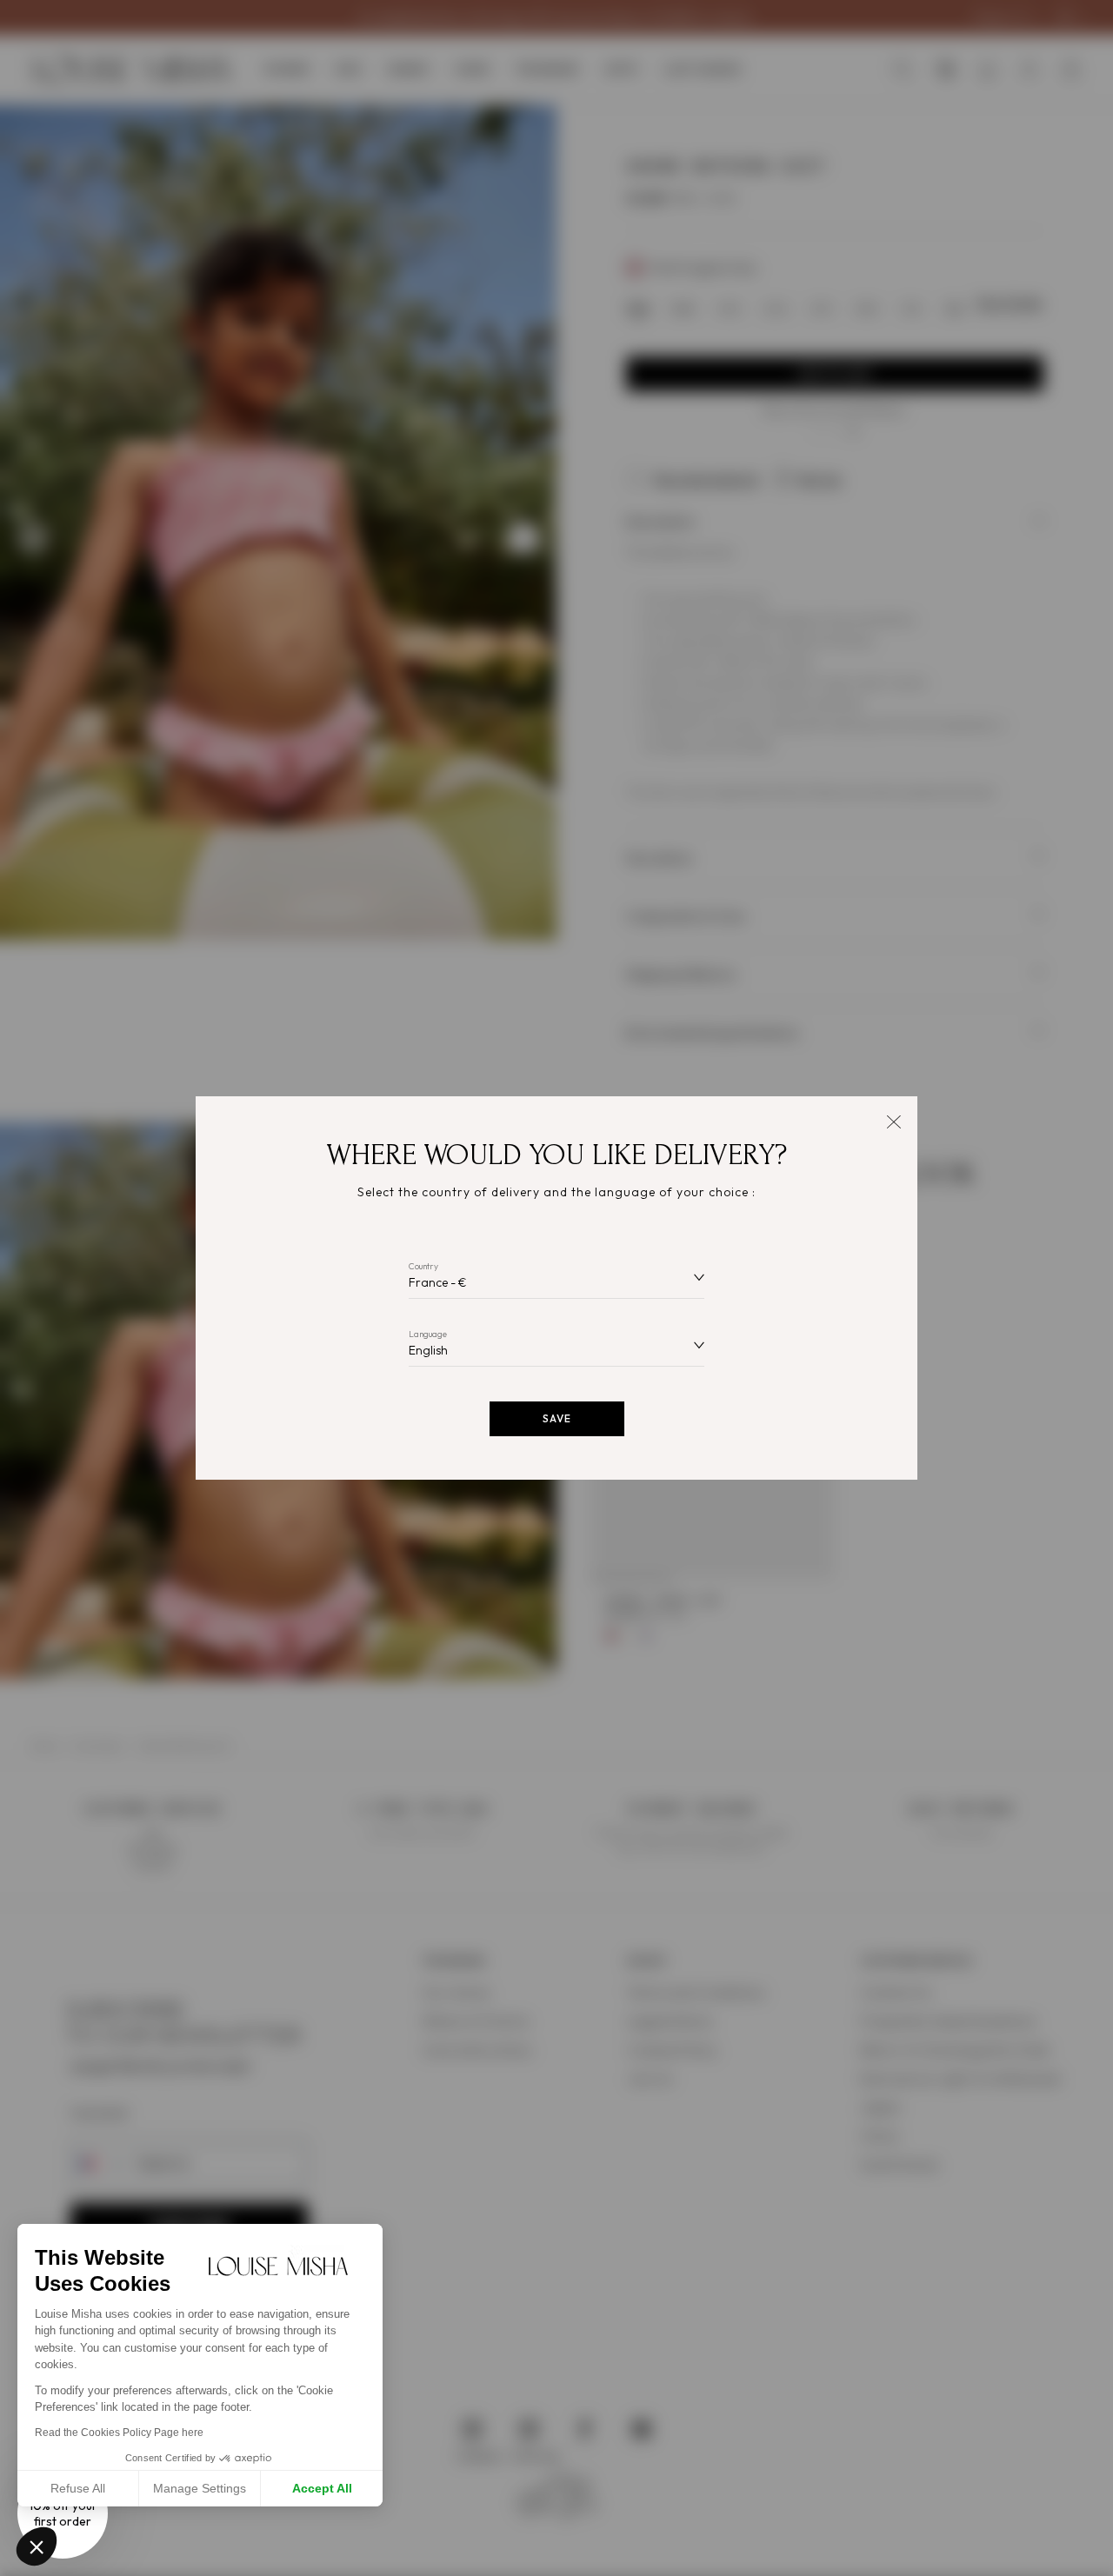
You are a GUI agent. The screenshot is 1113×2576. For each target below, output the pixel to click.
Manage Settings (200, 2488)
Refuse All (78, 2488)
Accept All (322, 2488)
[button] (37, 2546)
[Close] (893, 1120)
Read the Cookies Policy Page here (119, 2433)
